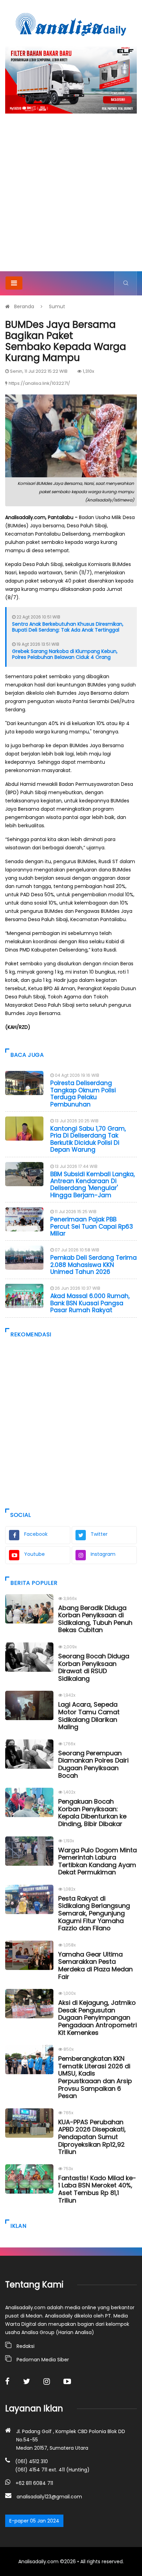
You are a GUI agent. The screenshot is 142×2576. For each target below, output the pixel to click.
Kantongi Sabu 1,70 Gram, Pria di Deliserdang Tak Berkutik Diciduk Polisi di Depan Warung (88, 1139)
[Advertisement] (71, 197)
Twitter (99, 1534)
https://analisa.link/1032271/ (39, 383)
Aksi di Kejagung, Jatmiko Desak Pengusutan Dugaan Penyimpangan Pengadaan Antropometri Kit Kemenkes (98, 2017)
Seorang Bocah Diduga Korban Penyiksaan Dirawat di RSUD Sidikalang (94, 1667)
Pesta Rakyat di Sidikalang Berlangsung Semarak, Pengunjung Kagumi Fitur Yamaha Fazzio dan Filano (94, 1913)
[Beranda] (71, 24)
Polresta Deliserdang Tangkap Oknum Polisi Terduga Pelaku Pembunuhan (83, 1094)
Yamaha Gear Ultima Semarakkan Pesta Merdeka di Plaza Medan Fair (95, 1965)
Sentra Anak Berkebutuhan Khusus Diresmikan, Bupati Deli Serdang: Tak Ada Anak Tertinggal (68, 627)
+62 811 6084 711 (34, 2483)
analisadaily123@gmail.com (49, 2497)
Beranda (24, 306)
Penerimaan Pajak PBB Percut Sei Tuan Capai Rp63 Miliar (92, 1226)
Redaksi (26, 2346)
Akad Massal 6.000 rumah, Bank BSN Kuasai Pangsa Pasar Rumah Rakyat (90, 1303)
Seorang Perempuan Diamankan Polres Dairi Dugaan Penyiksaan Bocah (93, 1764)
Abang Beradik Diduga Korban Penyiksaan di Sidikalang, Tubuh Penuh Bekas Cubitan (95, 1619)
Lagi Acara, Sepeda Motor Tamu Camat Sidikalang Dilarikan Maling (89, 1716)
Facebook (36, 1534)
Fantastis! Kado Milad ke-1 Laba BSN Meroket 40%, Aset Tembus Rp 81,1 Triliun (97, 2189)
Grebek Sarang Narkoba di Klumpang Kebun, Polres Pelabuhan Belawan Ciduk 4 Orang (65, 654)
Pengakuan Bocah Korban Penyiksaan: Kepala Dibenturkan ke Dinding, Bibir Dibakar (92, 1813)
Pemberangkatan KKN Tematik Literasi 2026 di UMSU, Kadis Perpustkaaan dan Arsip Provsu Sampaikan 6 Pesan (95, 2077)
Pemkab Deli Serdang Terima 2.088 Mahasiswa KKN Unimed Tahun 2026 (94, 1265)
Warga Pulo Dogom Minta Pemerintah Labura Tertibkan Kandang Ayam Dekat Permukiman (98, 1861)
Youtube (34, 1554)
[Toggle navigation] (14, 283)
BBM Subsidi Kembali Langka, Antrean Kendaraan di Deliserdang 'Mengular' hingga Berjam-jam (93, 1185)
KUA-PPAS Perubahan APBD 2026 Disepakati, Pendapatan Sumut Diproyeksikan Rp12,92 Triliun (92, 2137)
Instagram (103, 1554)
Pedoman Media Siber (43, 2360)
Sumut (57, 306)
